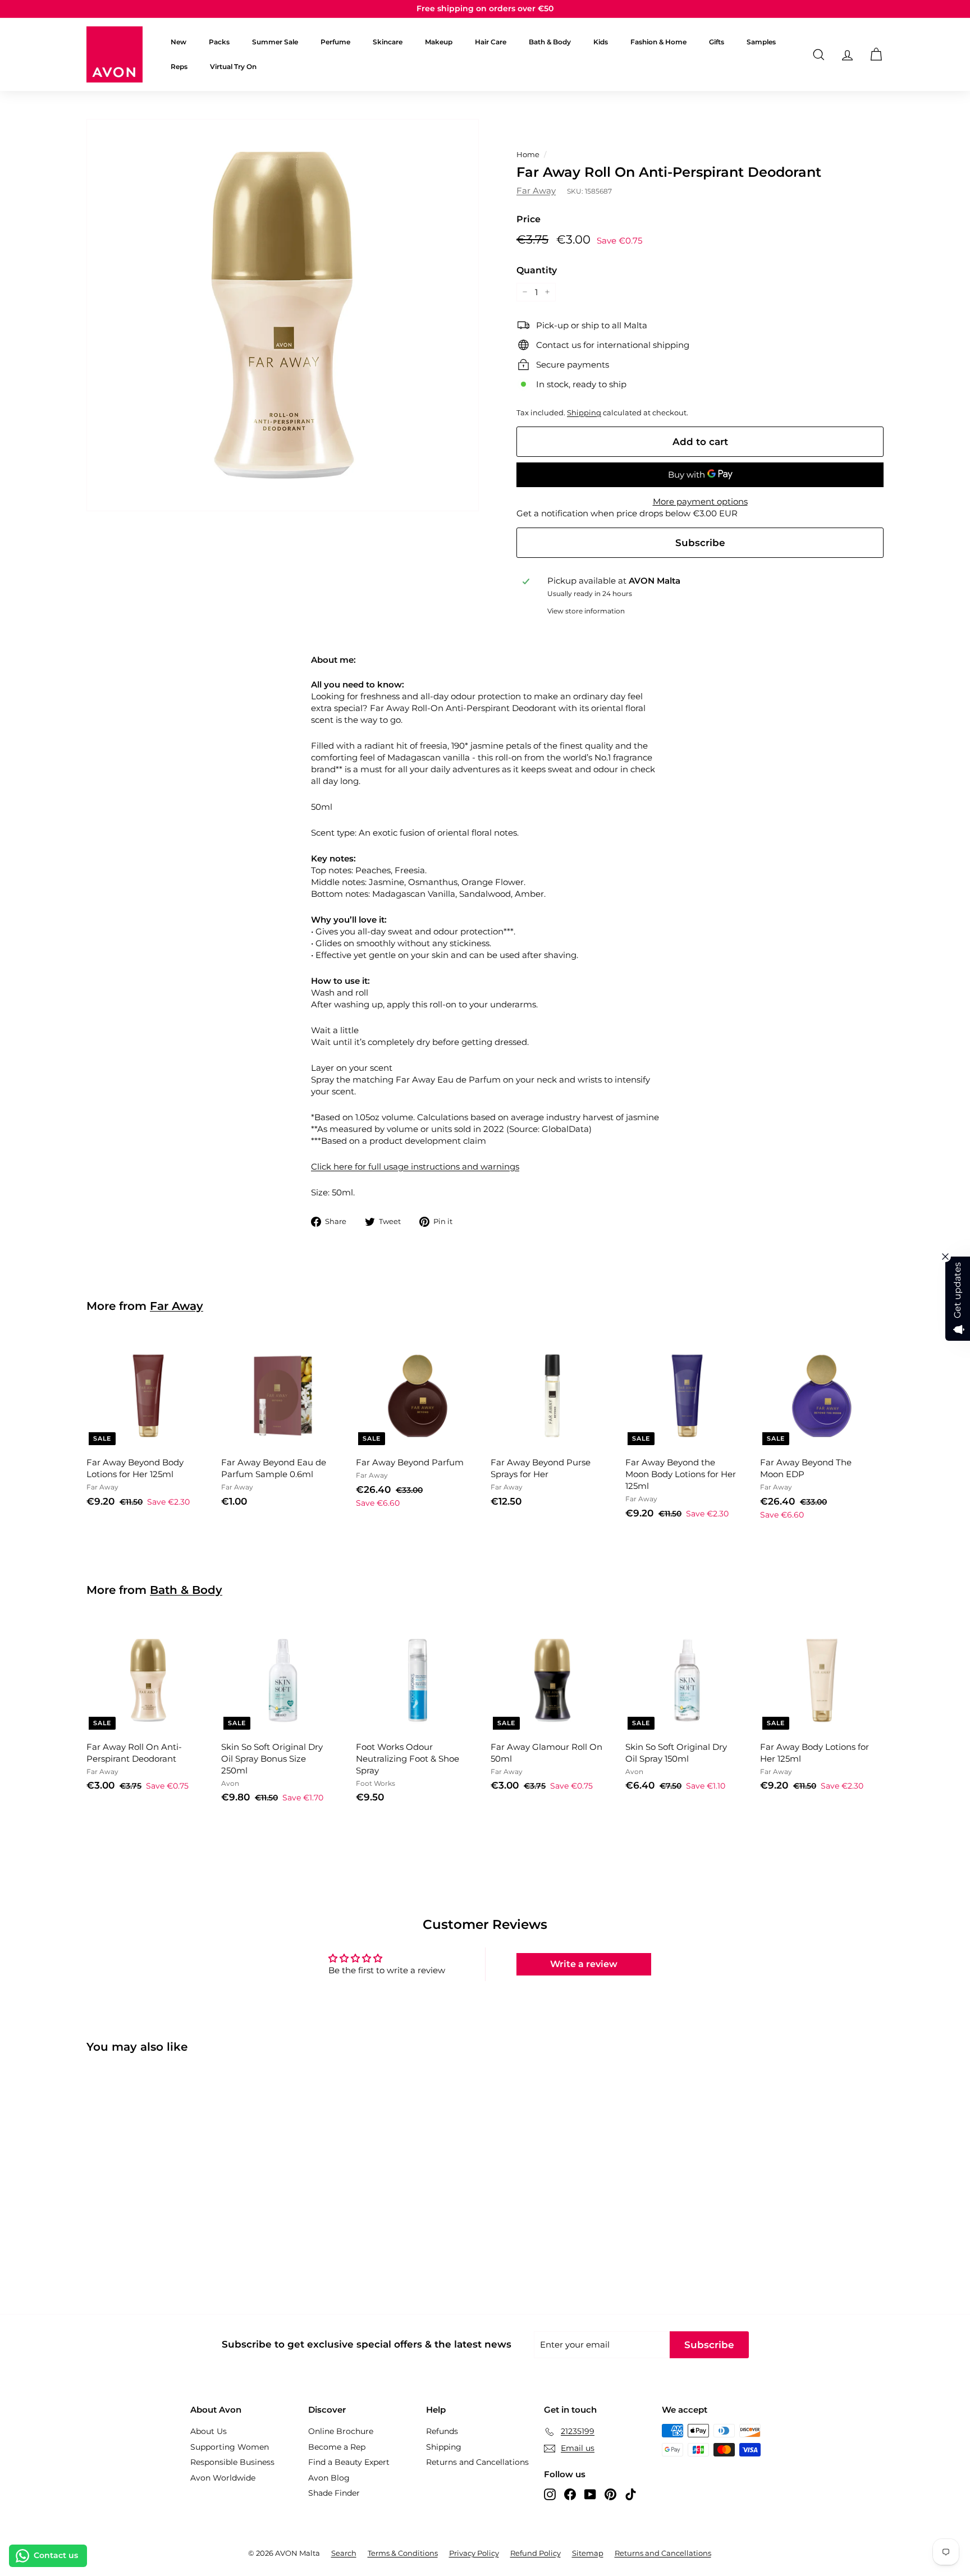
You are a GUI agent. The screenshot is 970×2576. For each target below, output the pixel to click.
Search (344, 2553)
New (179, 42)
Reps (179, 67)
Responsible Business (232, 2462)
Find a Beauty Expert (349, 2462)
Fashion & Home (658, 42)
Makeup (439, 42)
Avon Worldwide (223, 2478)
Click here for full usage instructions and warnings (415, 1166)
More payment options (700, 501)
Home (528, 155)
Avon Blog (329, 2478)
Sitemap (588, 2553)
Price (529, 219)
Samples (761, 42)
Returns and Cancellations (477, 2462)
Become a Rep (337, 2447)
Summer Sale (275, 42)
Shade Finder (334, 2493)
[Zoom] (283, 315)
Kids (601, 42)
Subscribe (700, 543)
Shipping (584, 413)
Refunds (442, 2431)
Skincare (388, 42)
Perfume (335, 42)
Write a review (584, 1964)
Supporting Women (230, 2447)
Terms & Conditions (403, 2553)
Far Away (536, 191)
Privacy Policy (474, 2553)
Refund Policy (536, 2553)
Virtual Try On (233, 67)
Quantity (537, 270)
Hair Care (491, 42)
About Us (209, 2431)
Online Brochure (341, 2431)
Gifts (717, 42)
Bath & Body (550, 42)
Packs (219, 42)
